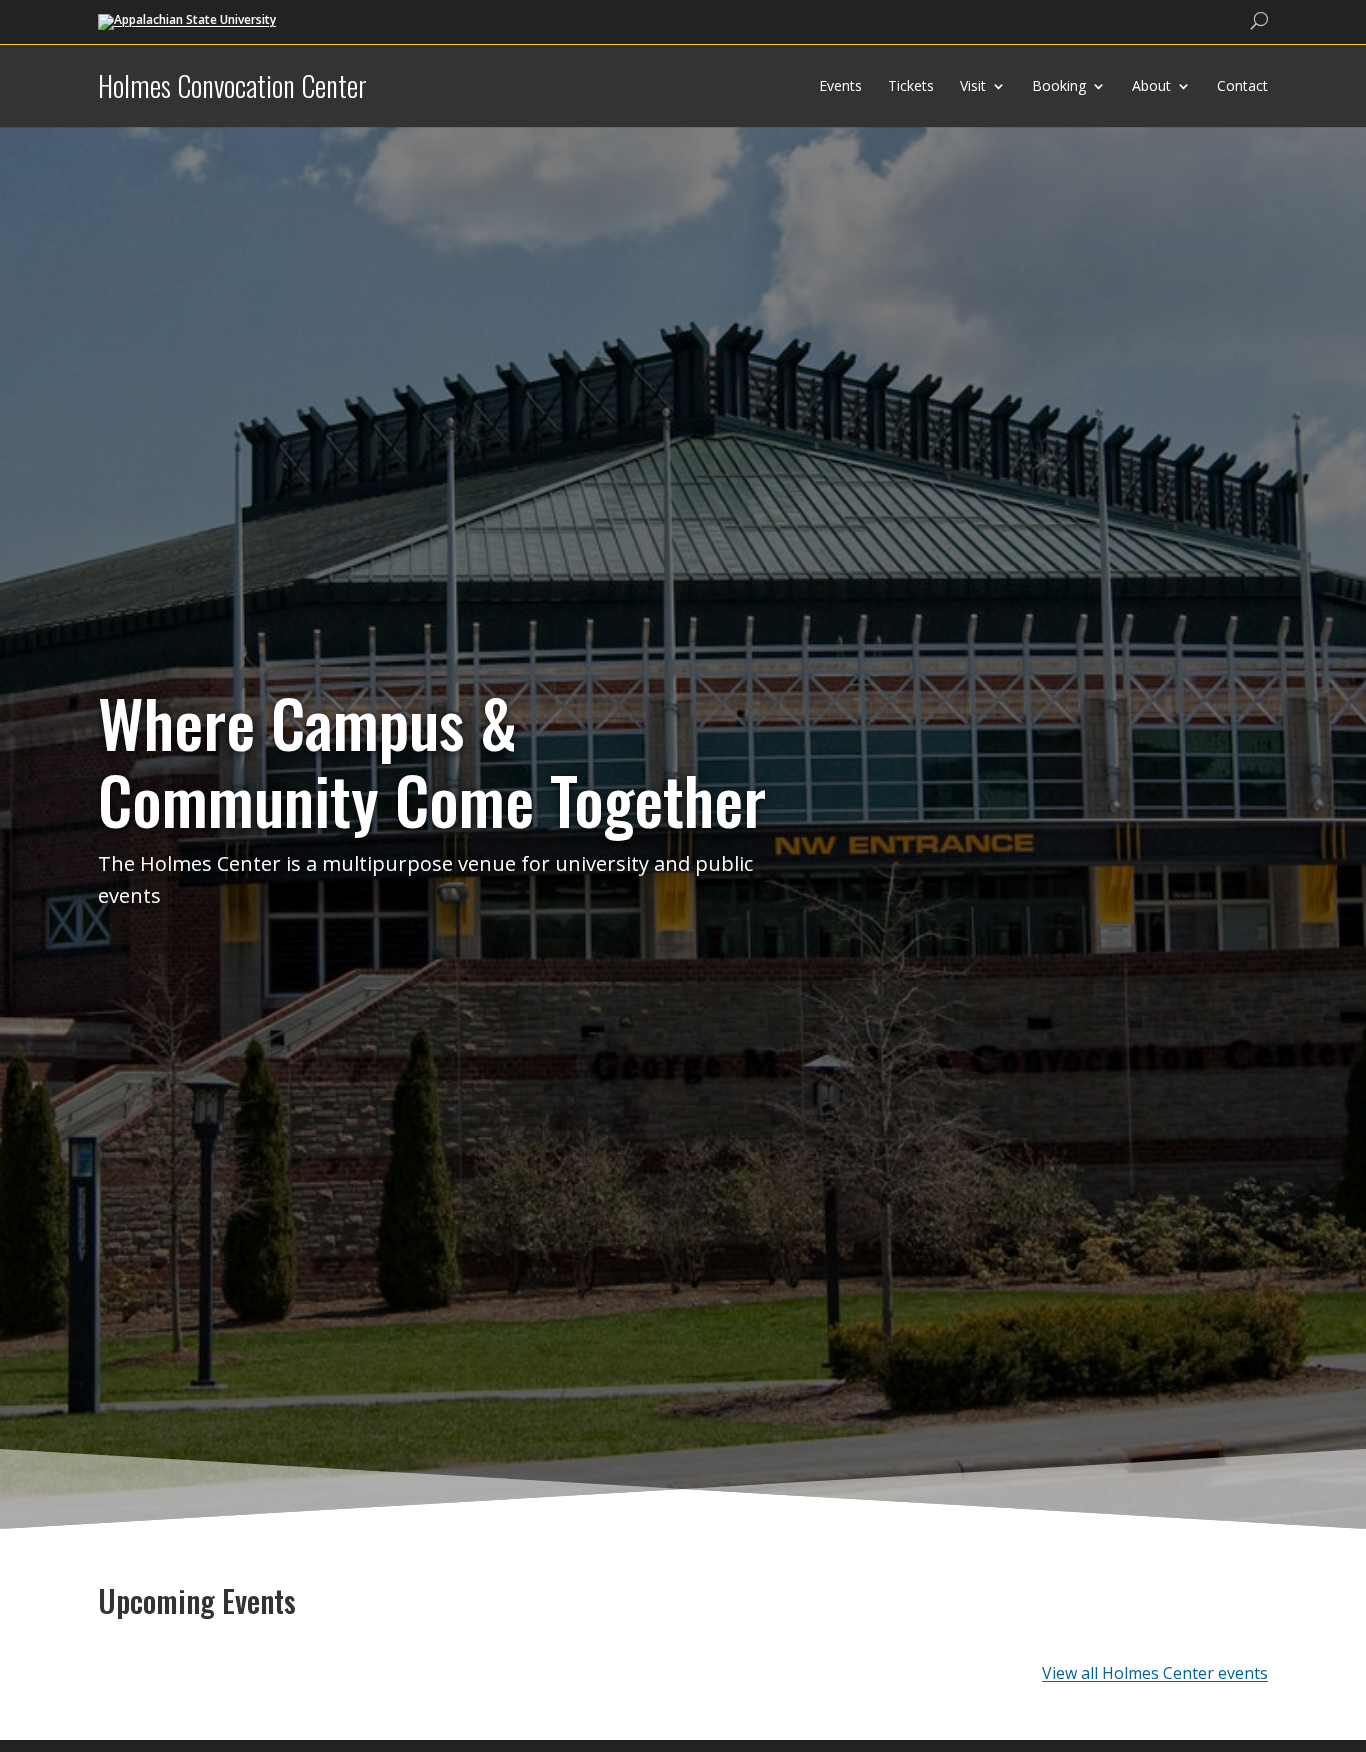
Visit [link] (973, 85)
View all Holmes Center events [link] (1155, 1673)
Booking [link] (1059, 85)
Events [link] (840, 85)
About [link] (1151, 85)
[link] (187, 20)
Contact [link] (1242, 85)
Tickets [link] (911, 85)
